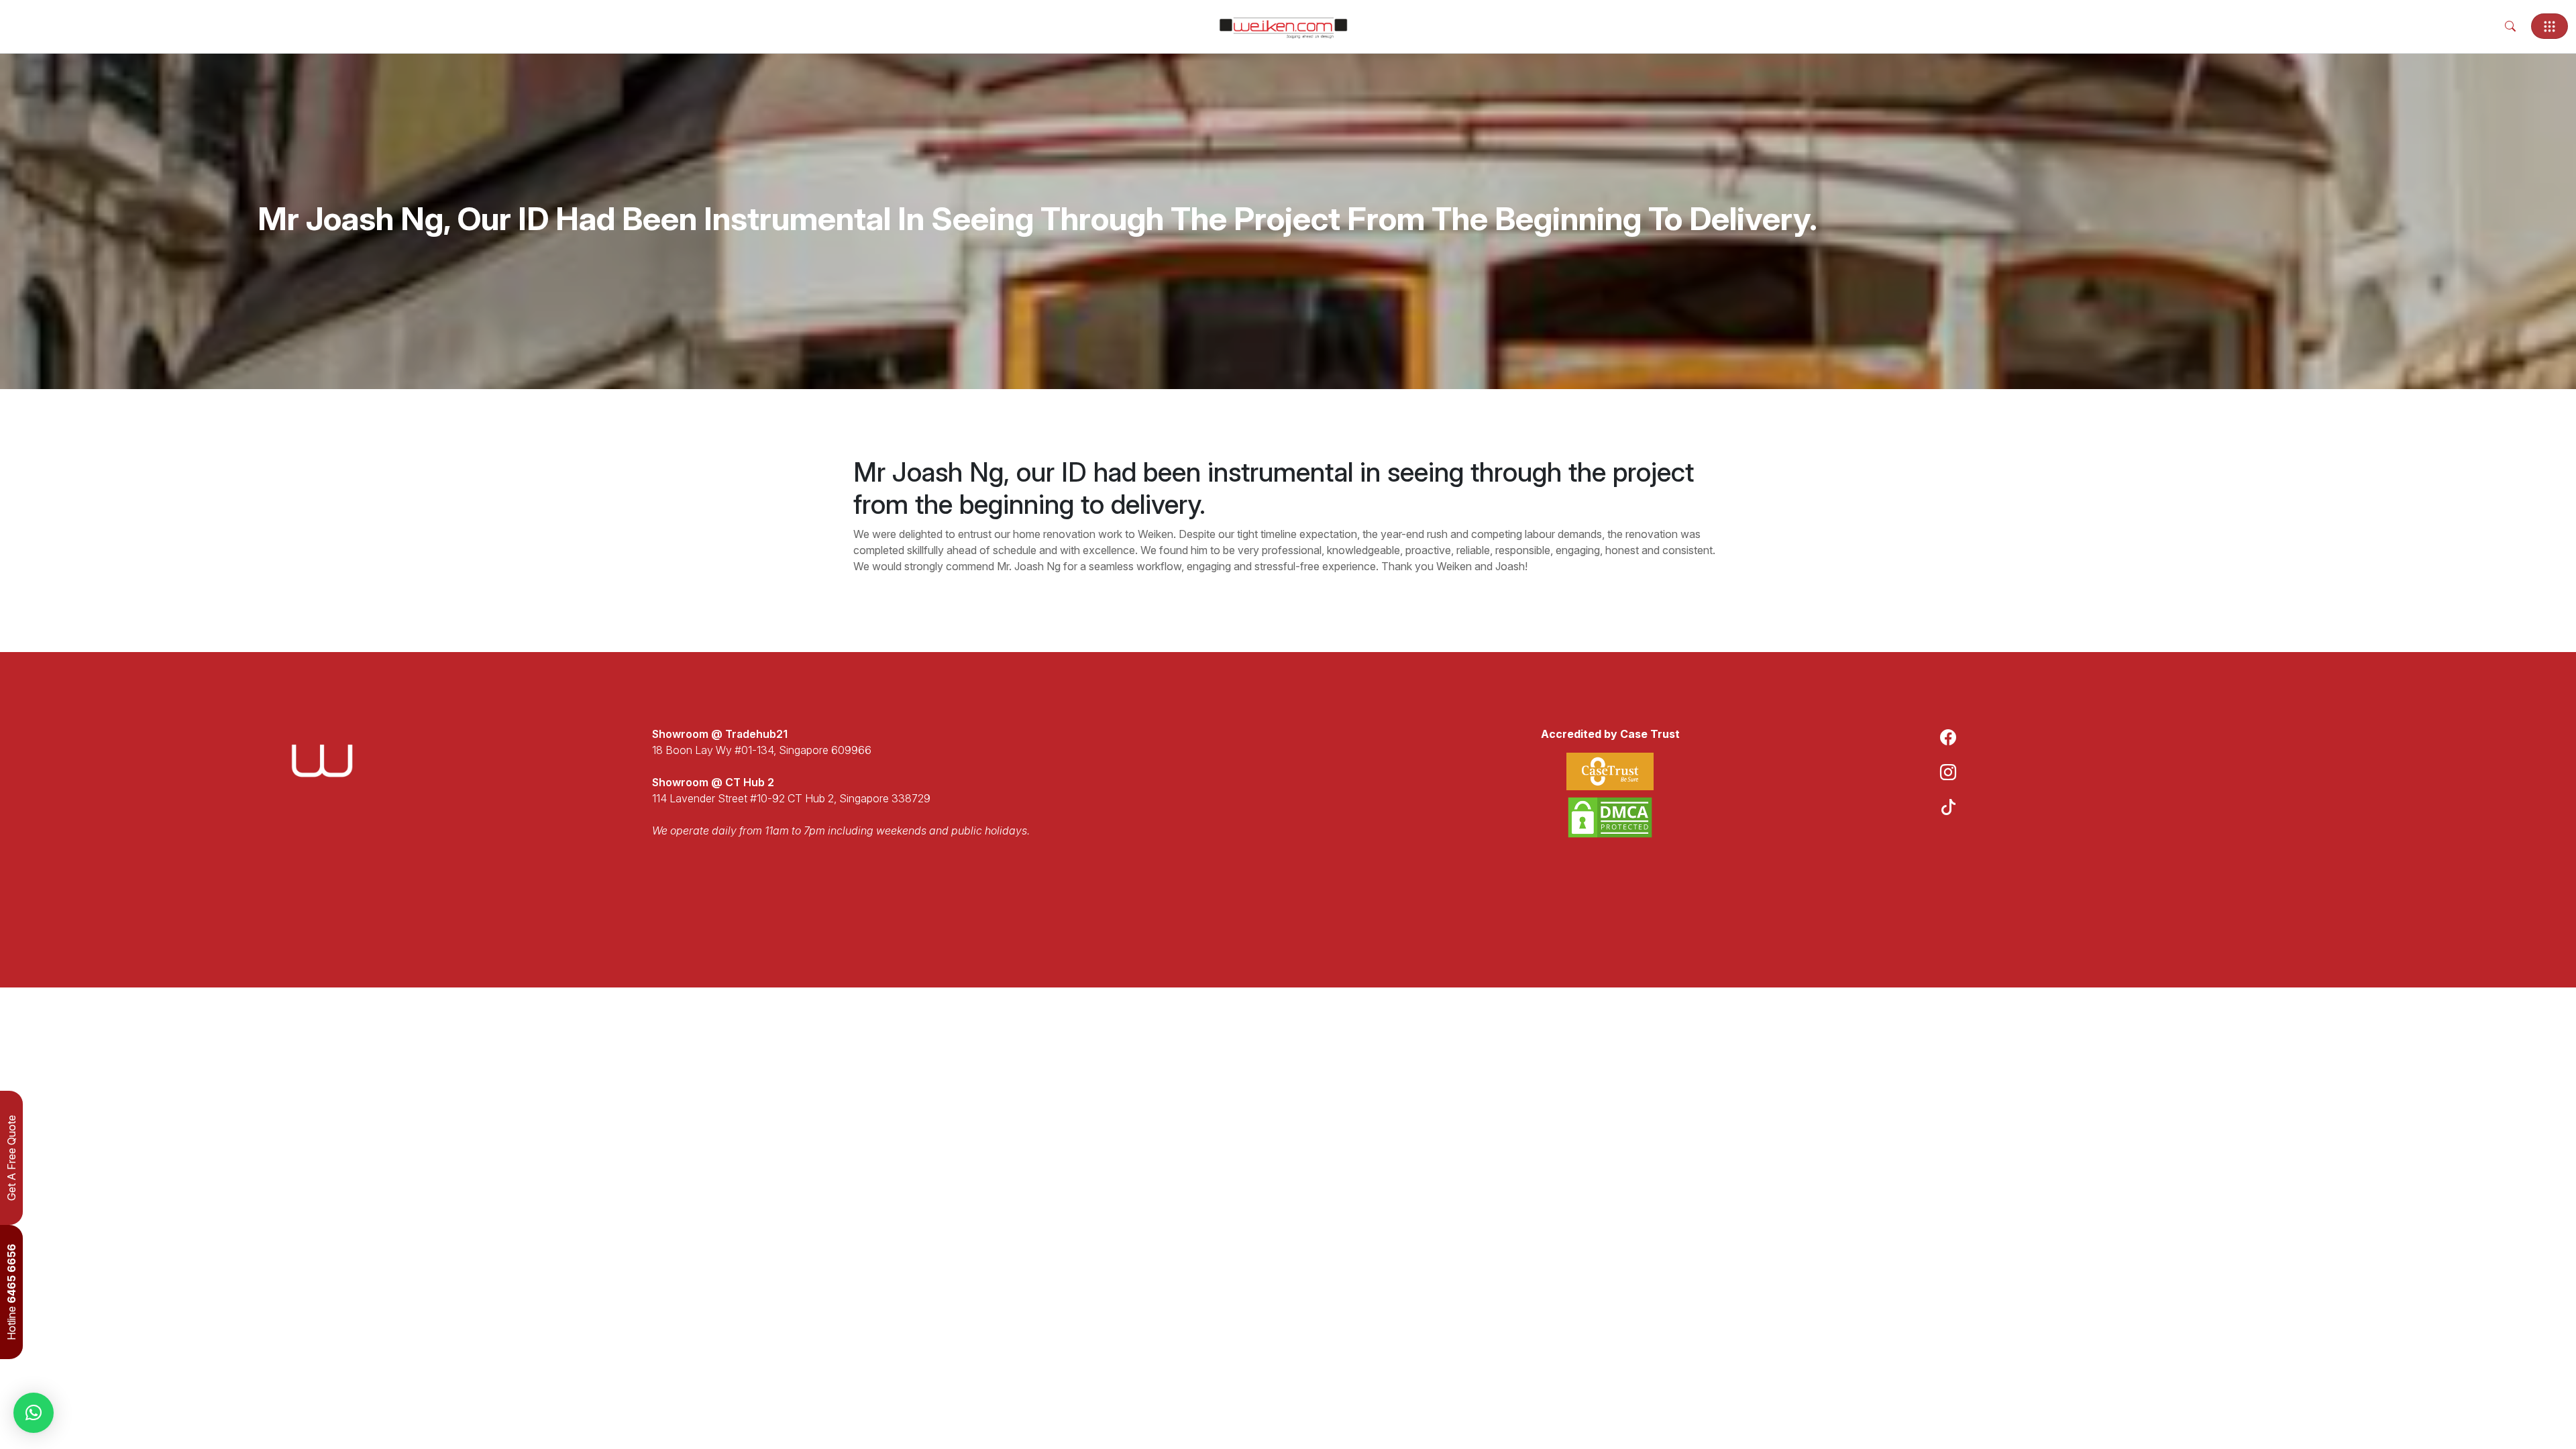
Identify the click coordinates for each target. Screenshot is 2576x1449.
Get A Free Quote (11, 1158)
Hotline (11, 1292)
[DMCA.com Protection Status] (1610, 817)
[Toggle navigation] (2550, 26)
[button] (34, 1413)
